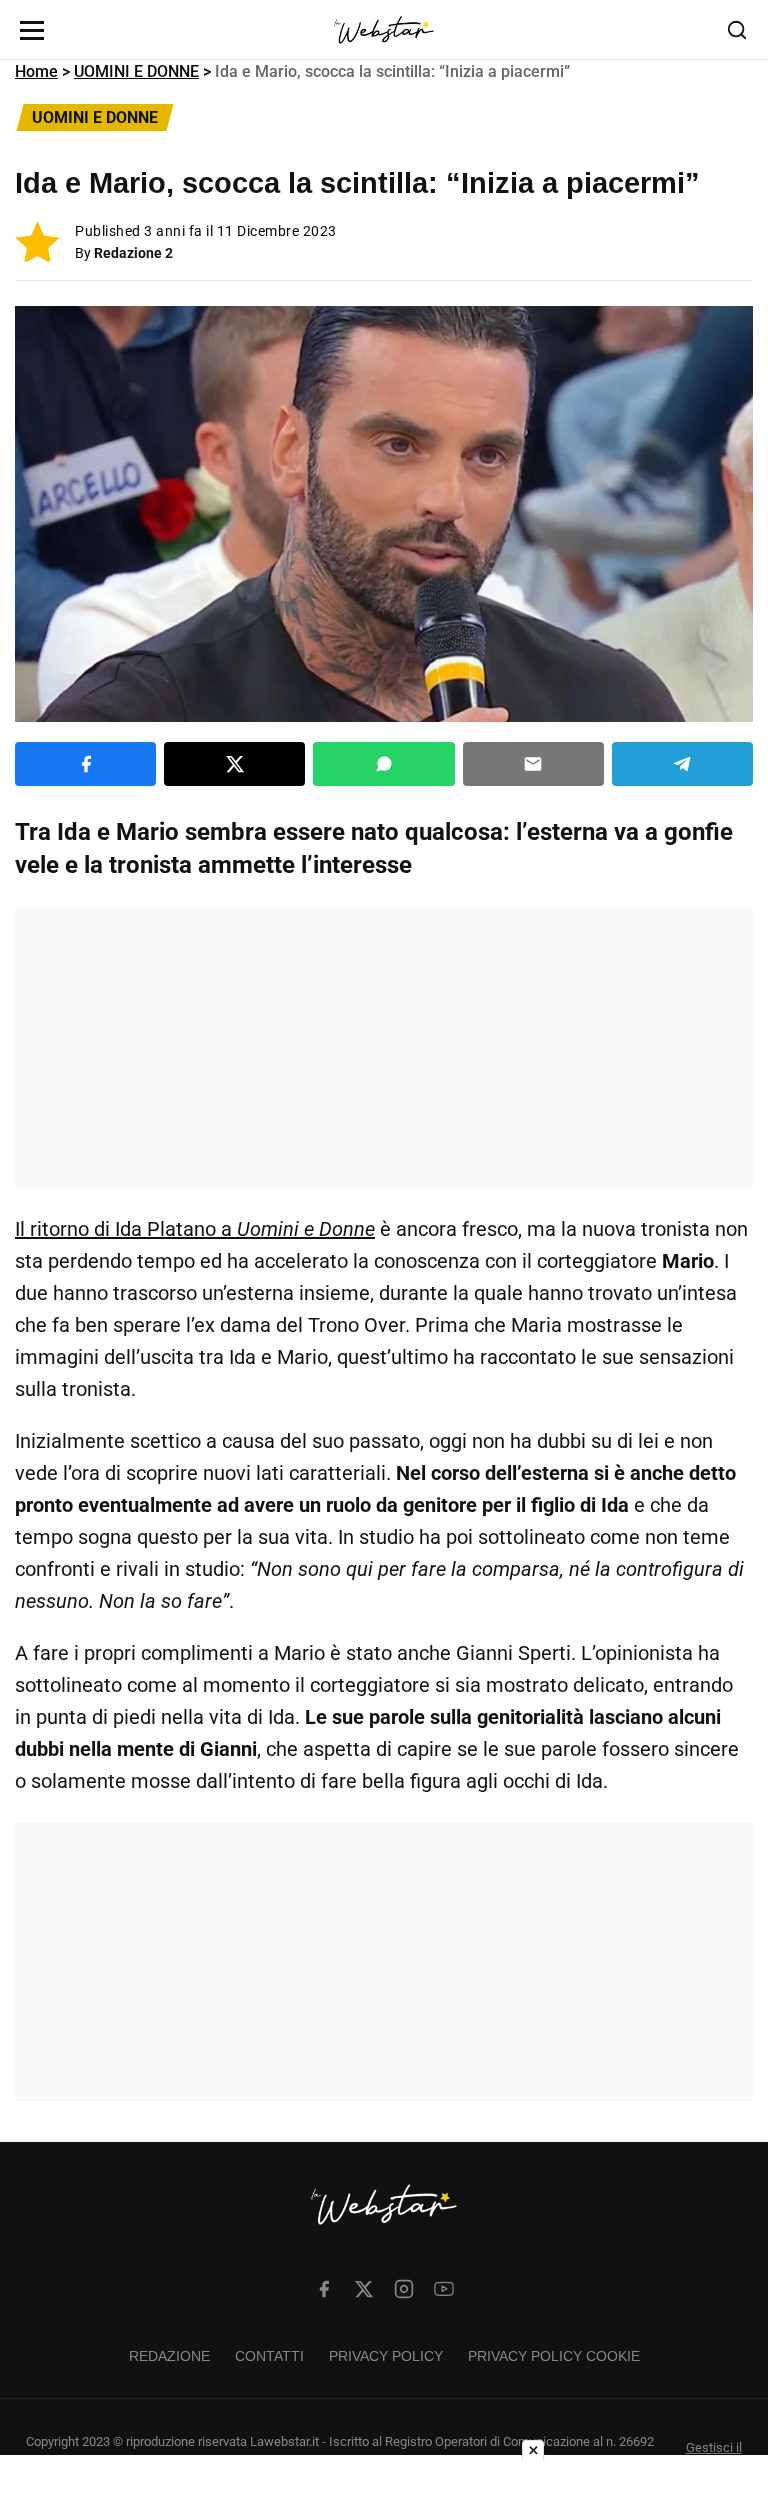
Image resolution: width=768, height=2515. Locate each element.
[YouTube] (444, 2289)
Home (36, 71)
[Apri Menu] (32, 30)
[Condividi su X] (234, 764)
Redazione (169, 2356)
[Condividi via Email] (533, 764)
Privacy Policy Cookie (554, 2356)
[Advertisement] (384, 1048)
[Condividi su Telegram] (682, 764)
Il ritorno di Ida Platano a (195, 1229)
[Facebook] (324, 2289)
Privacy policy (386, 2356)
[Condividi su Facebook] (85, 764)
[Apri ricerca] (737, 30)
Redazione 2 (133, 253)
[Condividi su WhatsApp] (383, 764)
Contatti (269, 2356)
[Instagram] (404, 2289)
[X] (364, 2289)
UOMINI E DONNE (136, 71)
